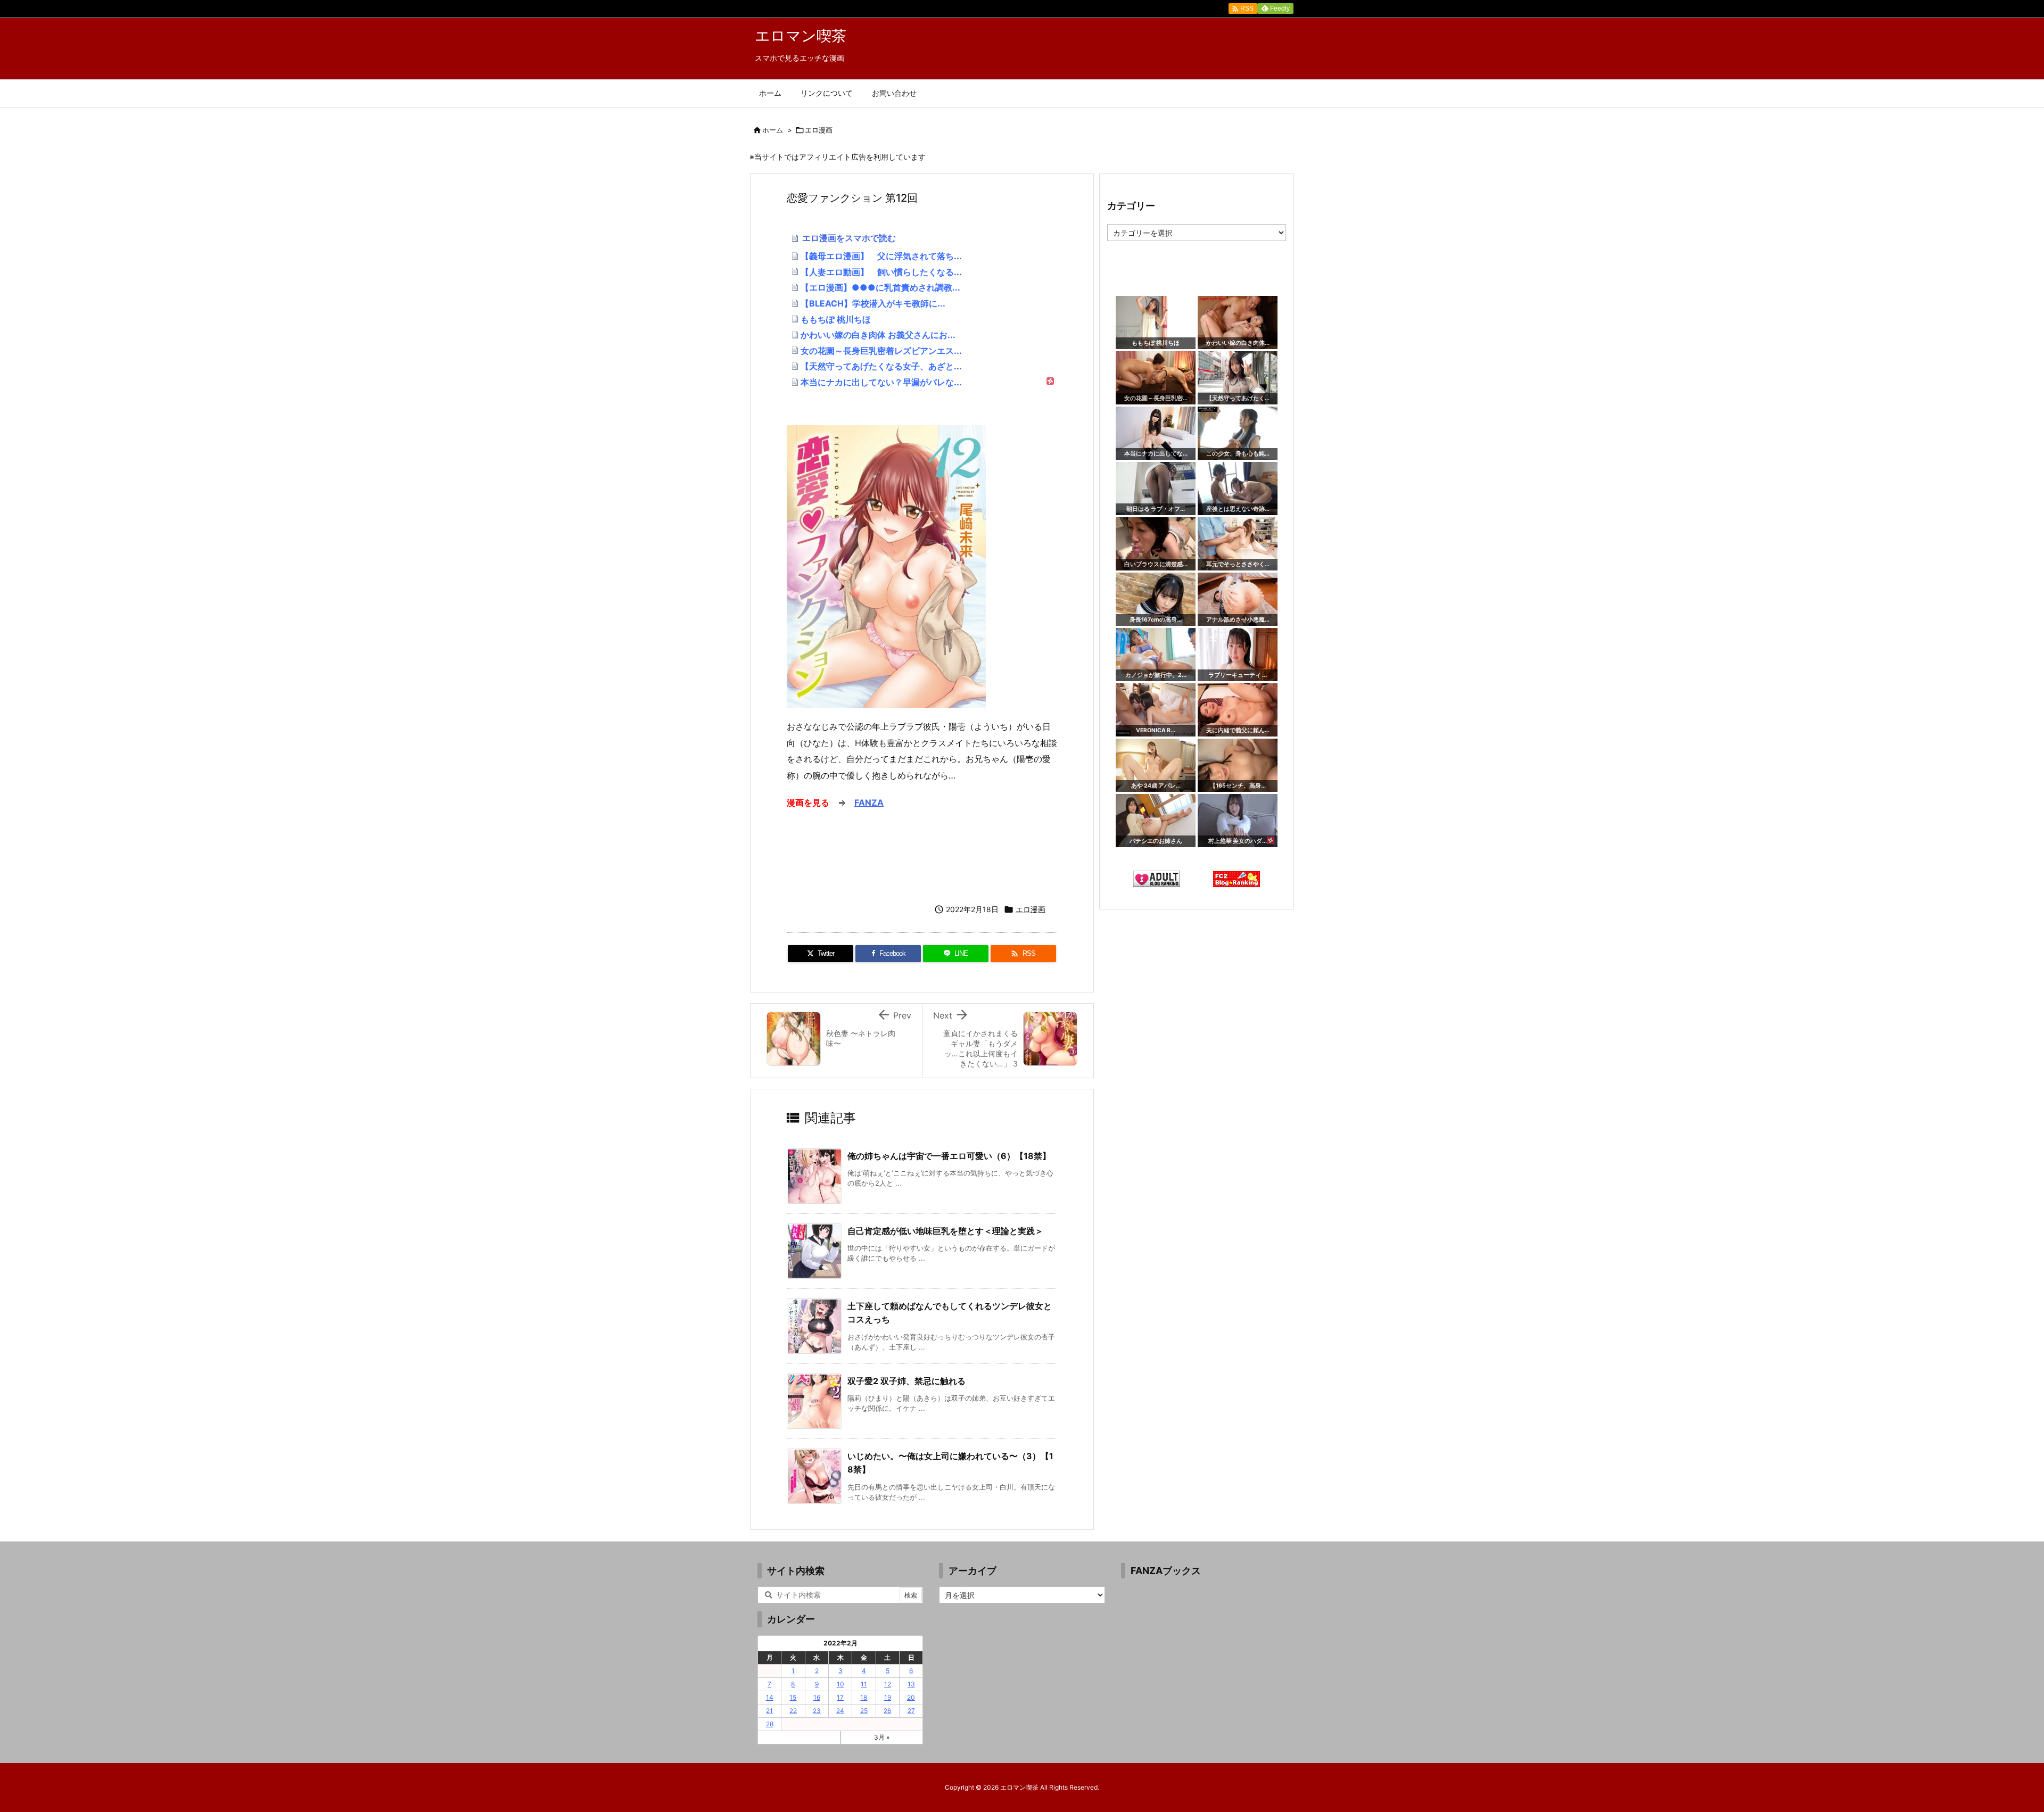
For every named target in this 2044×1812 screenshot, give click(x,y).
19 (888, 1697)
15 (793, 1697)
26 (887, 1711)
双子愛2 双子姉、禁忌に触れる (906, 1381)
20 (911, 1697)
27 (911, 1711)
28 (770, 1724)
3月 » (882, 1737)
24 (840, 1711)
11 (864, 1684)
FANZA (869, 802)
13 (911, 1684)
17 (840, 1697)
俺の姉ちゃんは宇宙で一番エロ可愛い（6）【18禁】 (949, 1156)
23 (817, 1711)
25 (864, 1711)
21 (769, 1711)
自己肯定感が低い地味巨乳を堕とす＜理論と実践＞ (945, 1231)
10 (840, 1684)
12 (888, 1684)
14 (770, 1697)
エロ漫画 (819, 130)
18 (864, 1697)
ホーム (773, 130)
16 (817, 1697)
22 (793, 1711)
